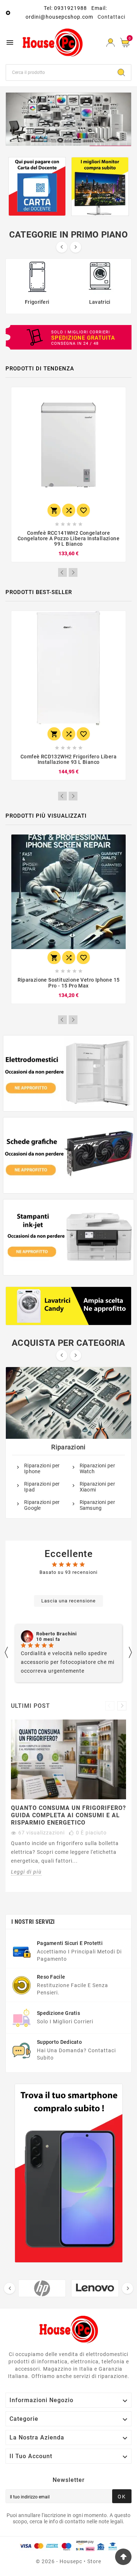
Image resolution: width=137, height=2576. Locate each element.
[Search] (121, 72)
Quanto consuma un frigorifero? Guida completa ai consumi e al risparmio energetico (68, 1815)
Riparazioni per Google (42, 1505)
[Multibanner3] (69, 1237)
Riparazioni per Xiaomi (98, 1487)
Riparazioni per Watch (98, 1468)
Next (73, 572)
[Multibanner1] (69, 1073)
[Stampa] (68, 119)
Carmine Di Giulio (57, 1634)
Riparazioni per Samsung (98, 1505)
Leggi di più (26, 1872)
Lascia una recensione (68, 1601)
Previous (62, 572)
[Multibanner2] (69, 1155)
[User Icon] (111, 43)
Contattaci (111, 17)
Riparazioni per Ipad (42, 1487)
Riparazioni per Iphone (42, 1468)
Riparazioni (68, 1447)
